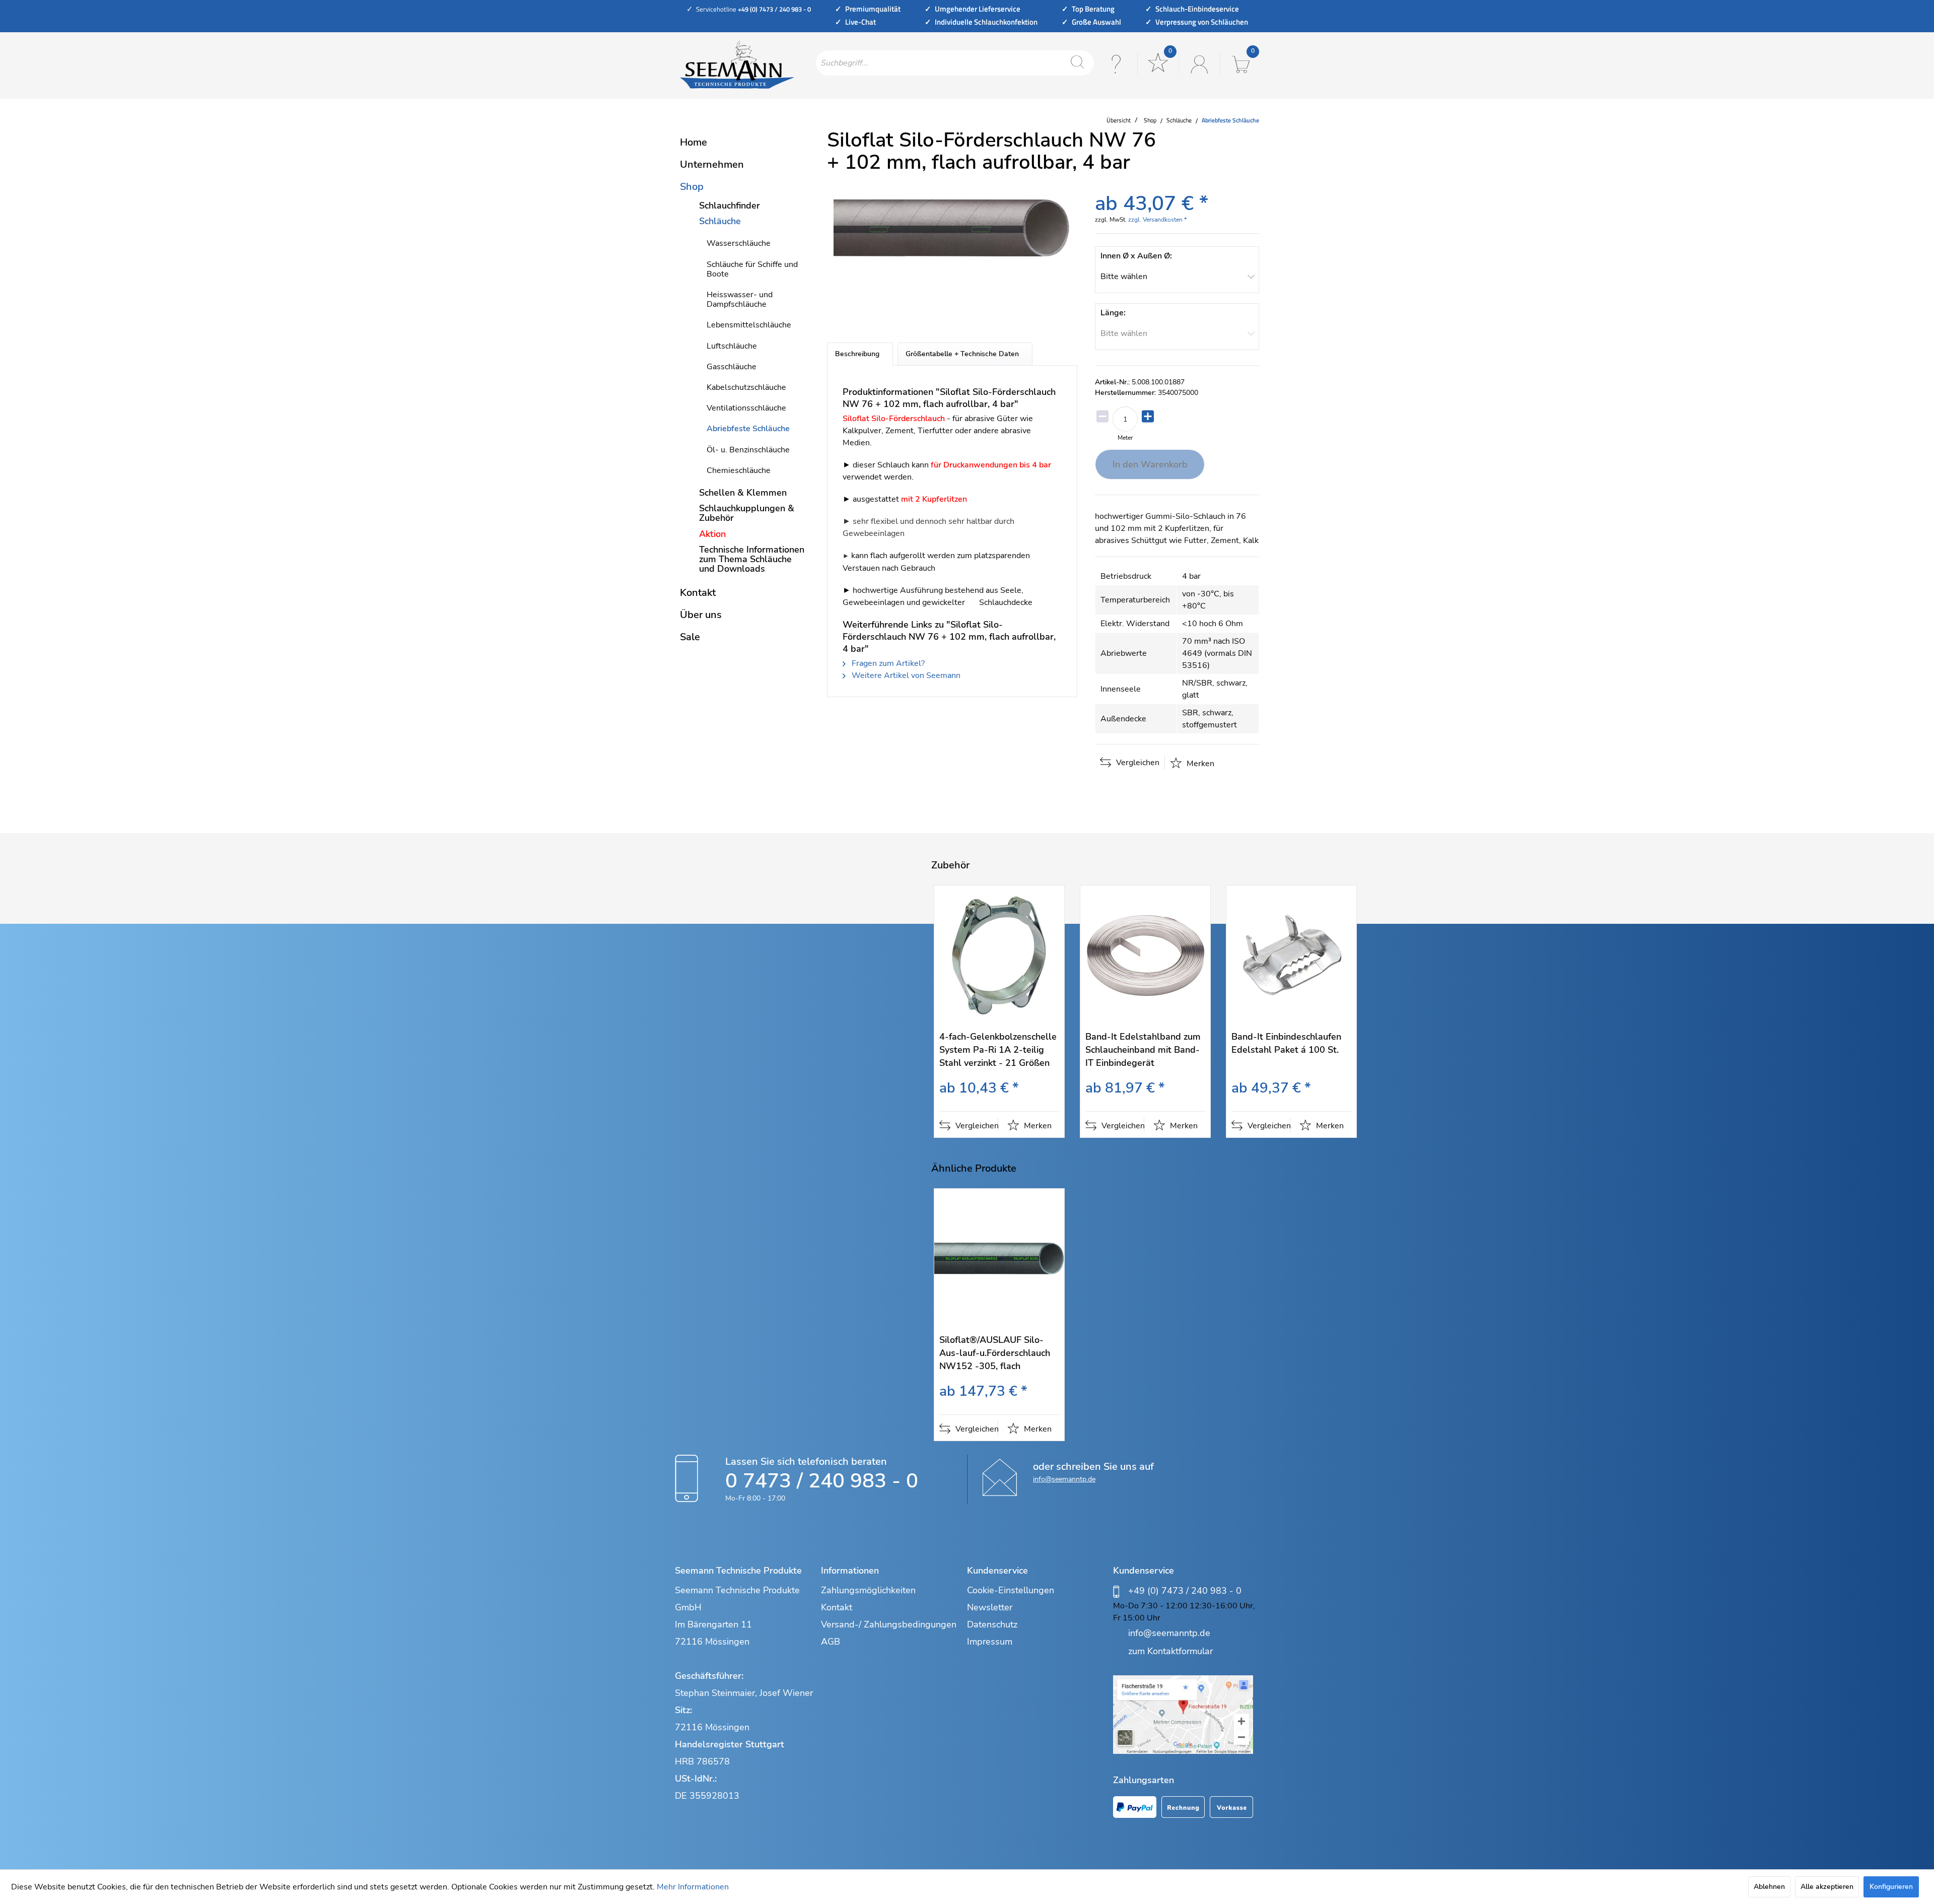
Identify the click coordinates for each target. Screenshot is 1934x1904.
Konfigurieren (1891, 1887)
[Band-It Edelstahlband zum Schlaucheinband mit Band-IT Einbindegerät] (1145, 955)
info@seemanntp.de (1064, 1479)
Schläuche (720, 221)
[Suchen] (1077, 63)
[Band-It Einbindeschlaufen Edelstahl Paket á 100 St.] (1291, 955)
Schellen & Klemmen (743, 493)
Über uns (701, 615)
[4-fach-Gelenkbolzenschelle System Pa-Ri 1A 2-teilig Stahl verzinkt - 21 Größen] (999, 955)
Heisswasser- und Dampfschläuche (740, 299)
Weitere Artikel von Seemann (905, 675)
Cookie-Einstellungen (1011, 1590)
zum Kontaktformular (1170, 1651)
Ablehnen (1769, 1887)
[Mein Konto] (1198, 63)
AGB (831, 1642)
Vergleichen (1137, 763)
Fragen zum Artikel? (887, 663)
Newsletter (990, 1607)
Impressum (990, 1642)
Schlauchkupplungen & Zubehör (747, 513)
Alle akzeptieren (1827, 1887)
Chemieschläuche (739, 470)
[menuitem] (955, 63)
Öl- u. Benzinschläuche (748, 450)
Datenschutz (992, 1624)
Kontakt (698, 593)
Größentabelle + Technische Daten (962, 354)
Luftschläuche (732, 346)
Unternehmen (712, 164)
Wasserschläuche (739, 243)
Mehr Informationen (693, 1887)
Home (694, 142)
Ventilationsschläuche (746, 408)
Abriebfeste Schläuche (748, 429)
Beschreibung (857, 354)
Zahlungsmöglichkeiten (868, 1590)
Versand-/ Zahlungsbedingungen (889, 1624)
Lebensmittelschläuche (749, 325)
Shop (692, 187)
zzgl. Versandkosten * (1157, 220)
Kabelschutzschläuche (746, 387)
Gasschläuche (732, 367)
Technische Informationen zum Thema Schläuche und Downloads (752, 559)
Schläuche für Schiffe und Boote (752, 269)
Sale (690, 637)
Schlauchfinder (730, 206)
